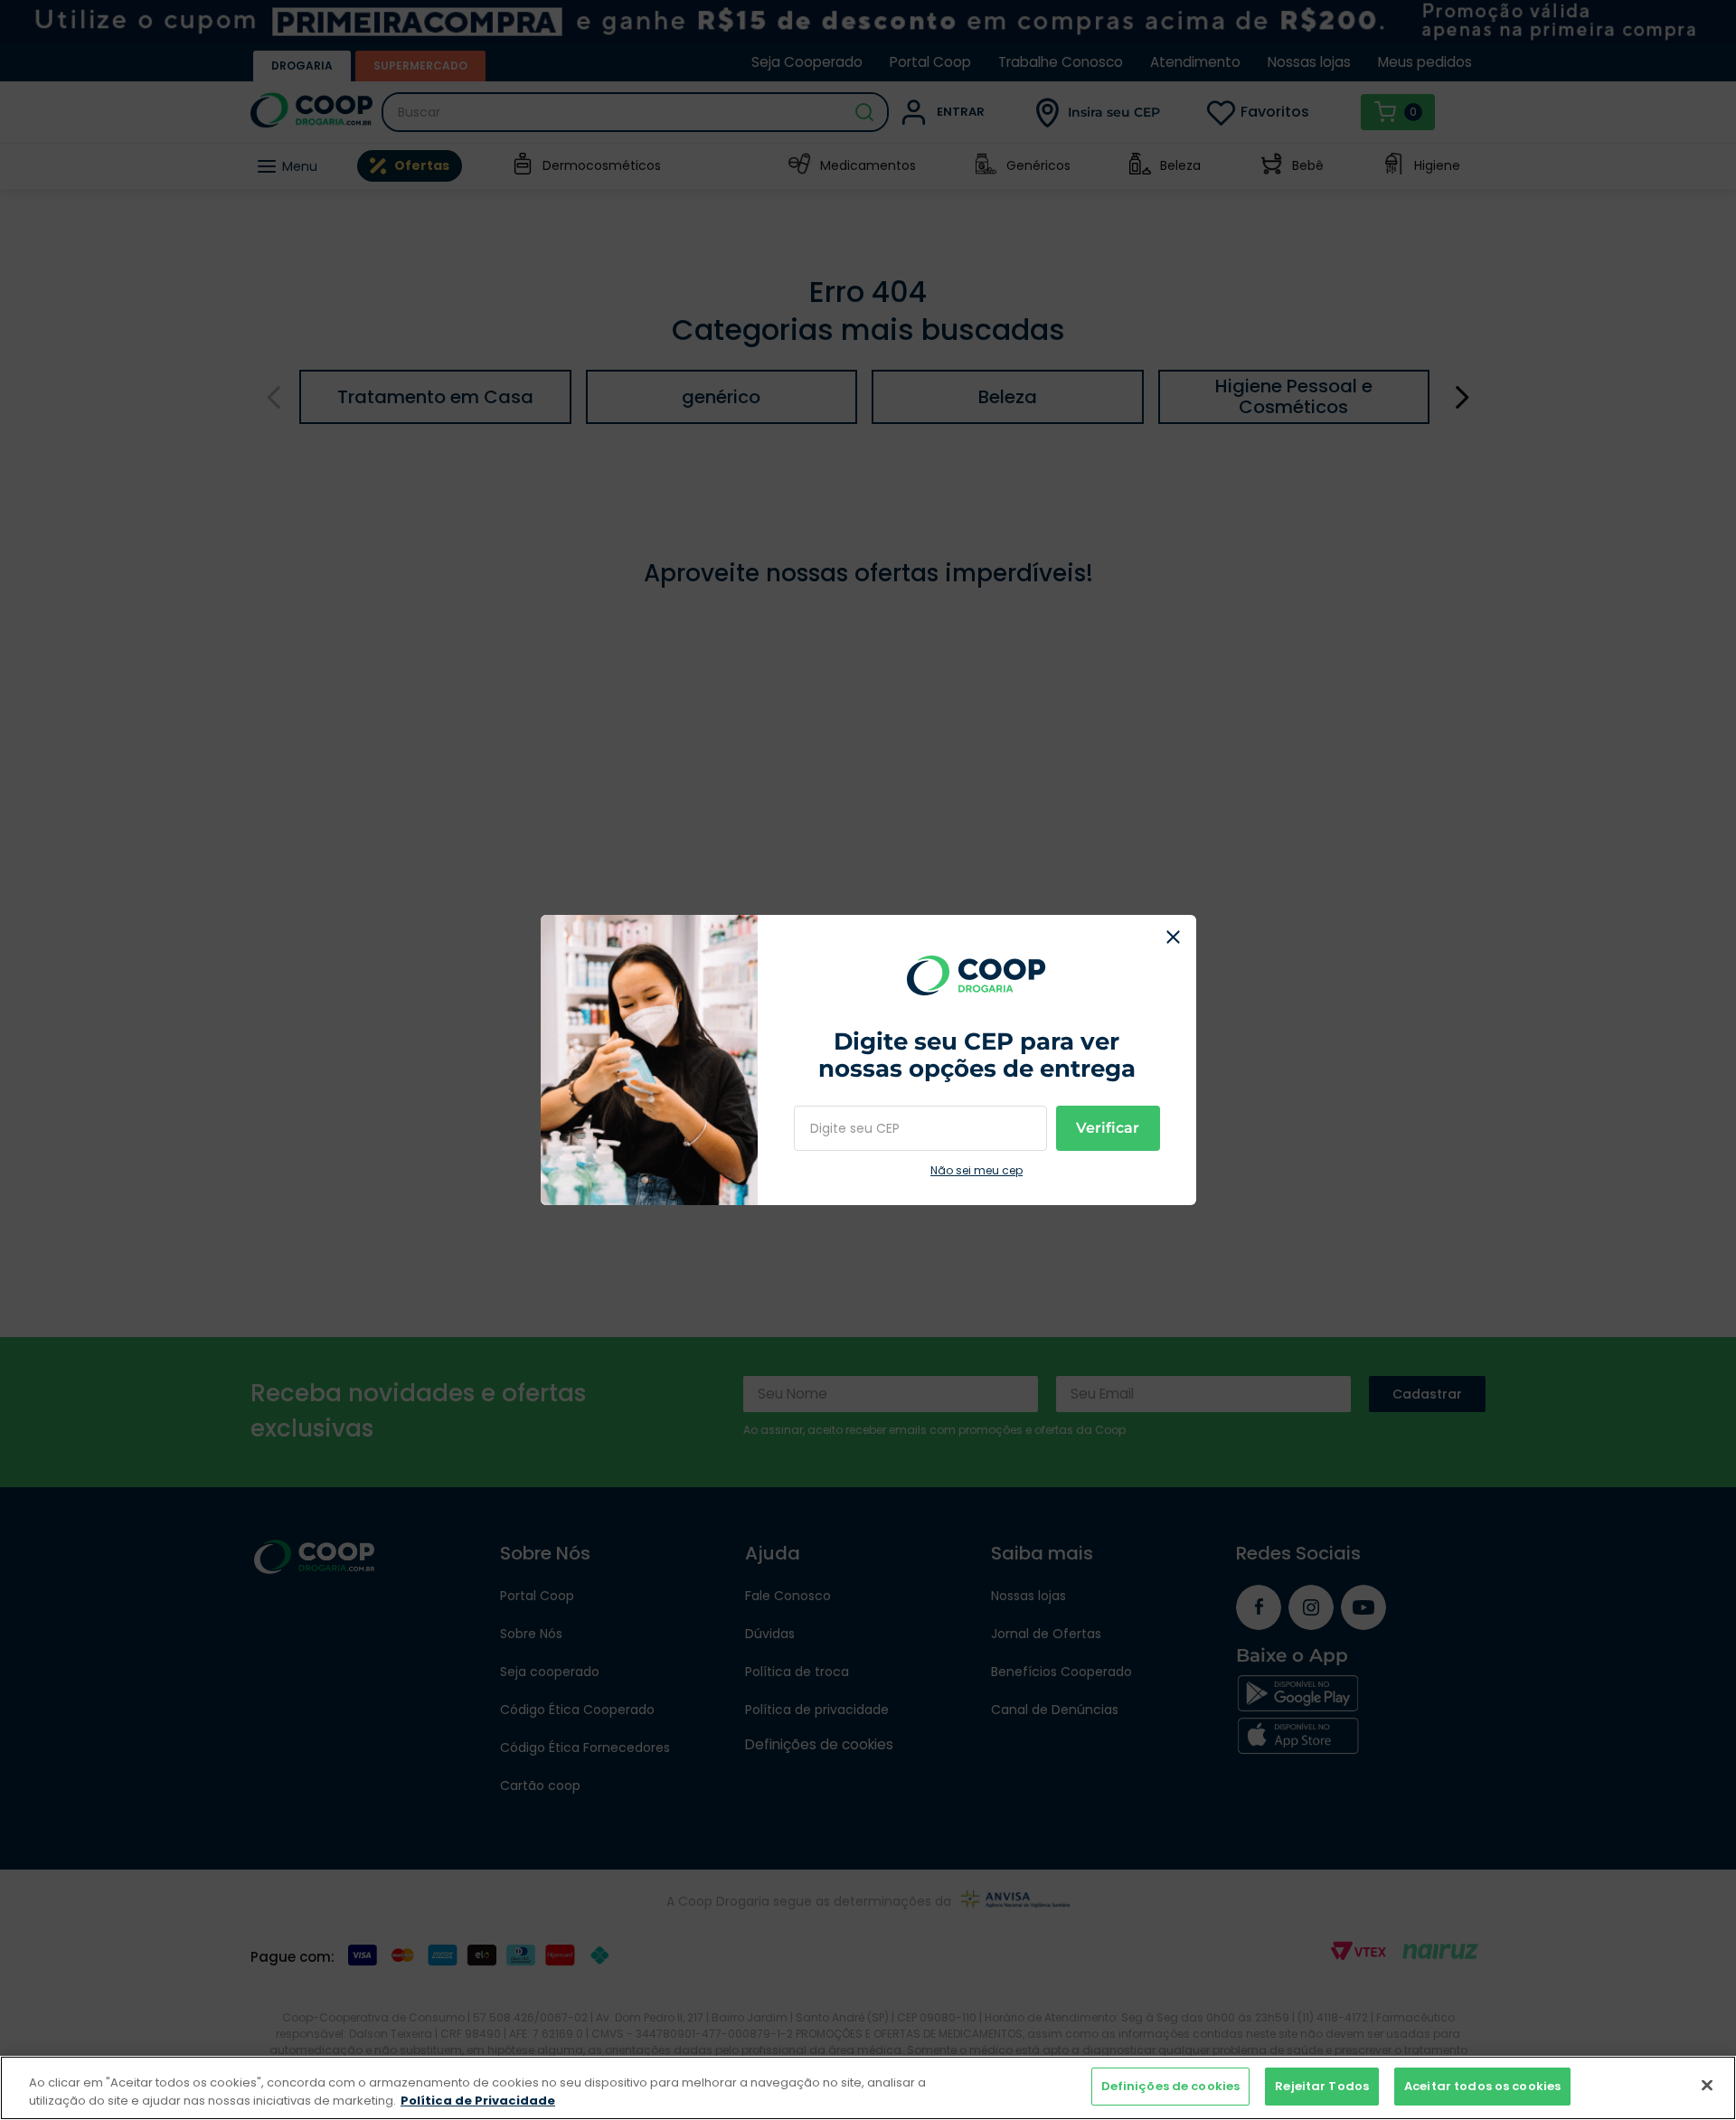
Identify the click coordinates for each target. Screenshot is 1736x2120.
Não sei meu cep (976, 1171)
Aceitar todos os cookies (1482, 2086)
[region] (868, 2088)
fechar (1174, 938)
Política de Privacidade (478, 2101)
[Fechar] (1707, 2085)
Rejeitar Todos (1322, 2086)
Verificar (1108, 1128)
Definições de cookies (1171, 2086)
